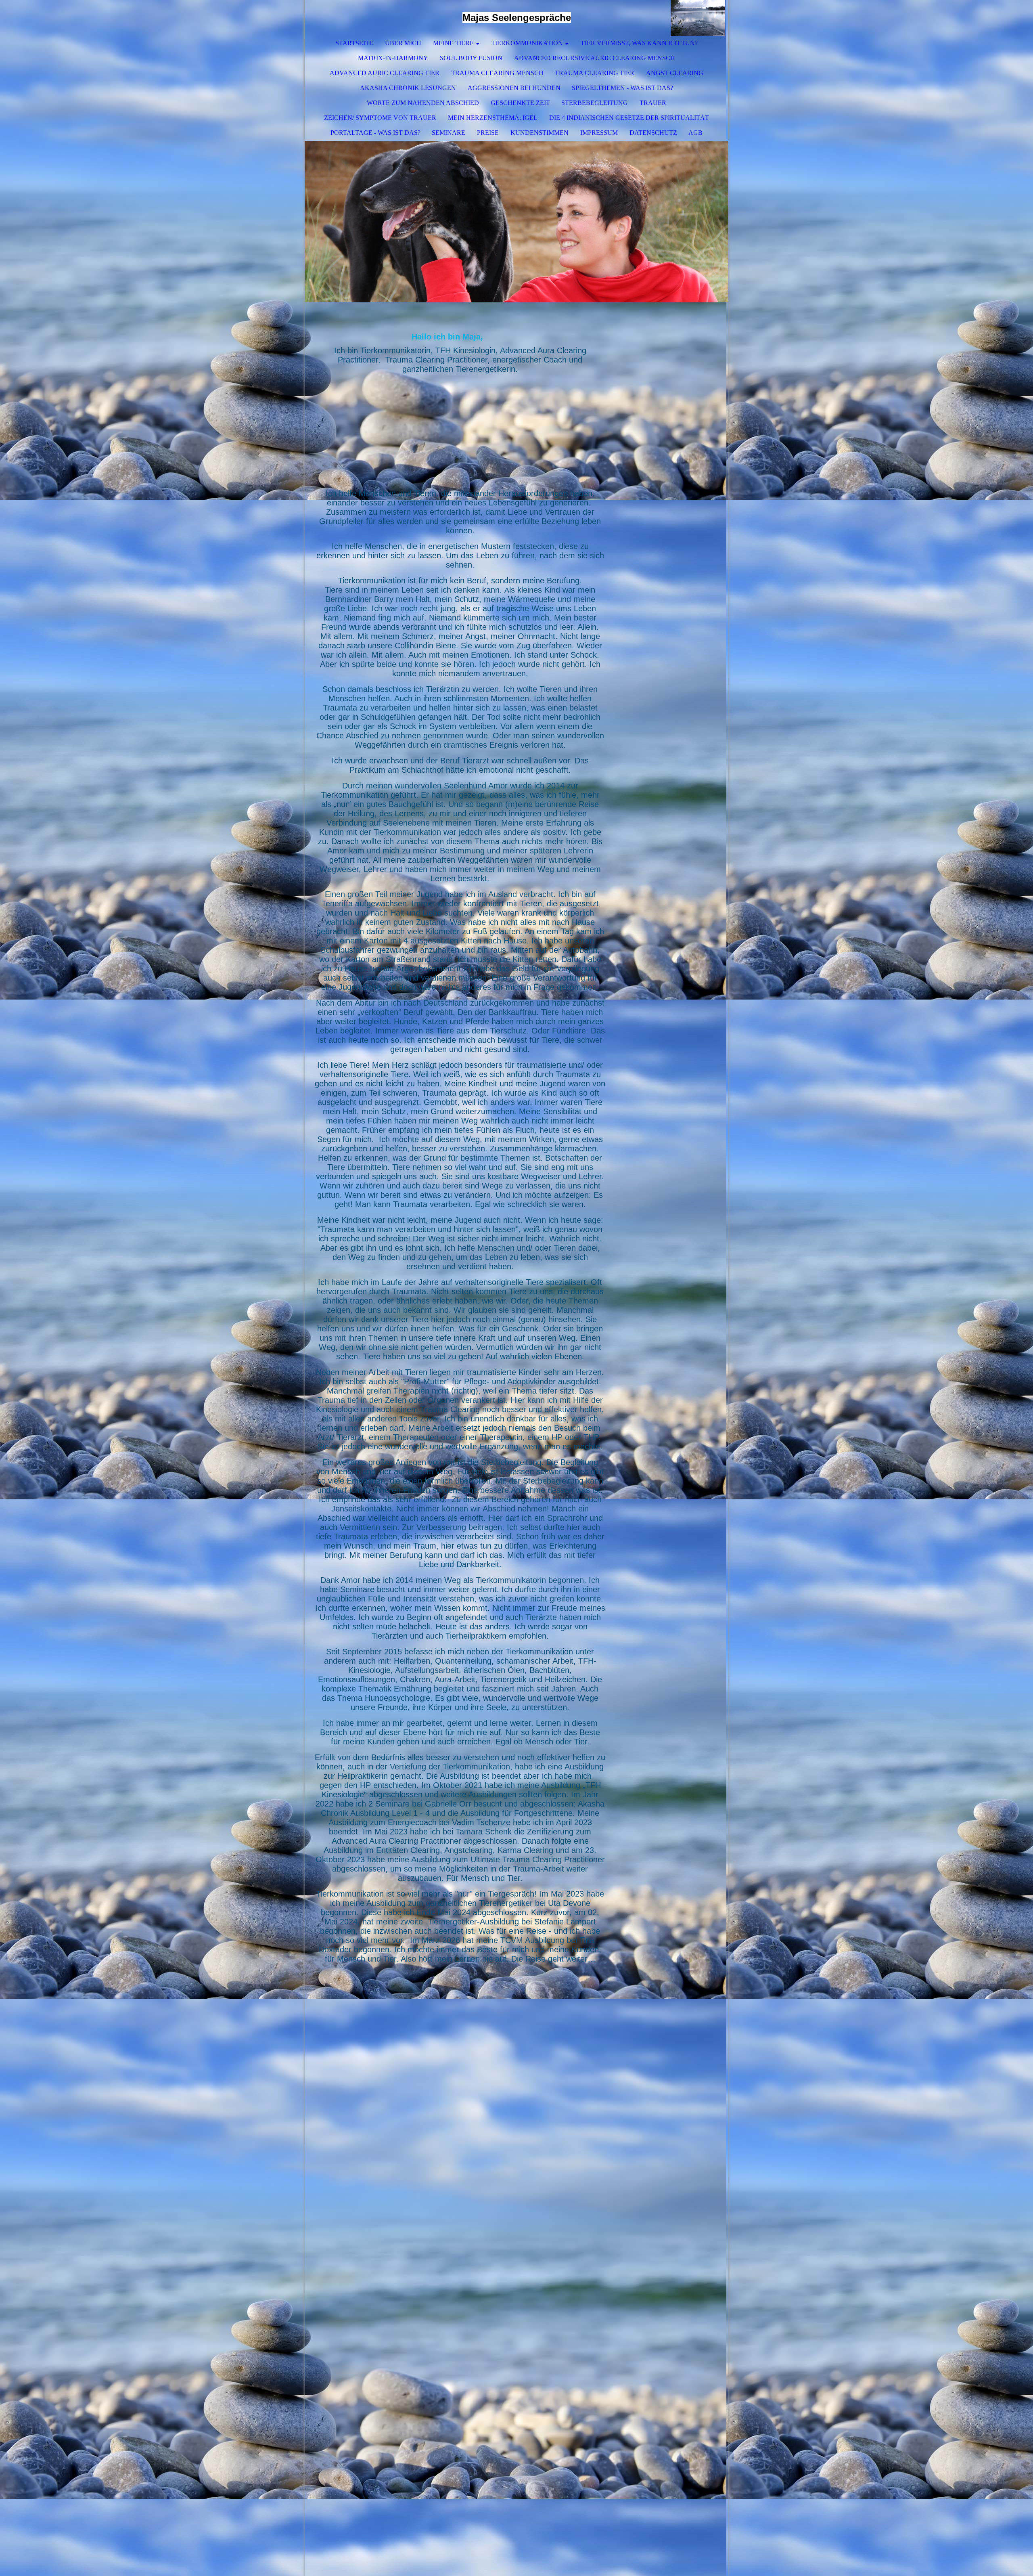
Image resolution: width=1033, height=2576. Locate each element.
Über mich (403, 43)
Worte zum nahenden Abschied (423, 103)
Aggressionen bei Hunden (514, 88)
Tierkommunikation (527, 43)
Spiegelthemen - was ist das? (622, 88)
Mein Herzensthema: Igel (493, 118)
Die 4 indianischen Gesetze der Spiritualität (629, 118)
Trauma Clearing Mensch (497, 73)
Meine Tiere (453, 43)
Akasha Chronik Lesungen (408, 88)
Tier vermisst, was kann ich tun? (639, 43)
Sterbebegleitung (595, 103)
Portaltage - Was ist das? (375, 133)
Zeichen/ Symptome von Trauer (380, 118)
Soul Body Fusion (471, 58)
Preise (488, 133)
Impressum (599, 133)
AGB (695, 133)
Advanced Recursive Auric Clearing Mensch (595, 58)
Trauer (653, 103)
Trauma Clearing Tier (595, 73)
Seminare (449, 133)
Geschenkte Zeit (520, 103)
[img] (698, 18)
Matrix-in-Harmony (393, 58)
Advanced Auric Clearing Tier (385, 73)
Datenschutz (653, 133)
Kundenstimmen (540, 133)
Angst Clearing (675, 73)
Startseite (354, 43)
